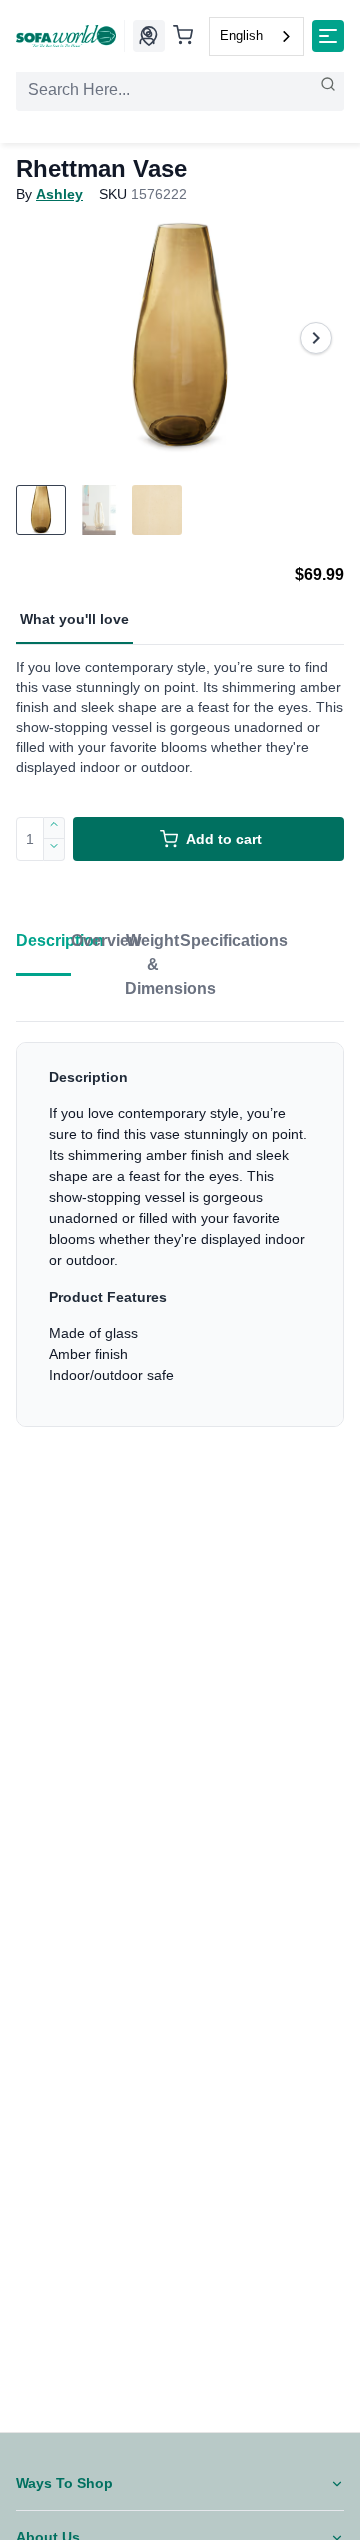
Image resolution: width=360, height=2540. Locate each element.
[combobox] (256, 36)
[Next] (316, 338)
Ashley (59, 194)
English (241, 35)
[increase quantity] (54, 828)
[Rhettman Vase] (180, 337)
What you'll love (74, 619)
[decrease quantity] (54, 850)
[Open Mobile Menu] (328, 36)
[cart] (183, 36)
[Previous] (44, 338)
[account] (147, 36)
